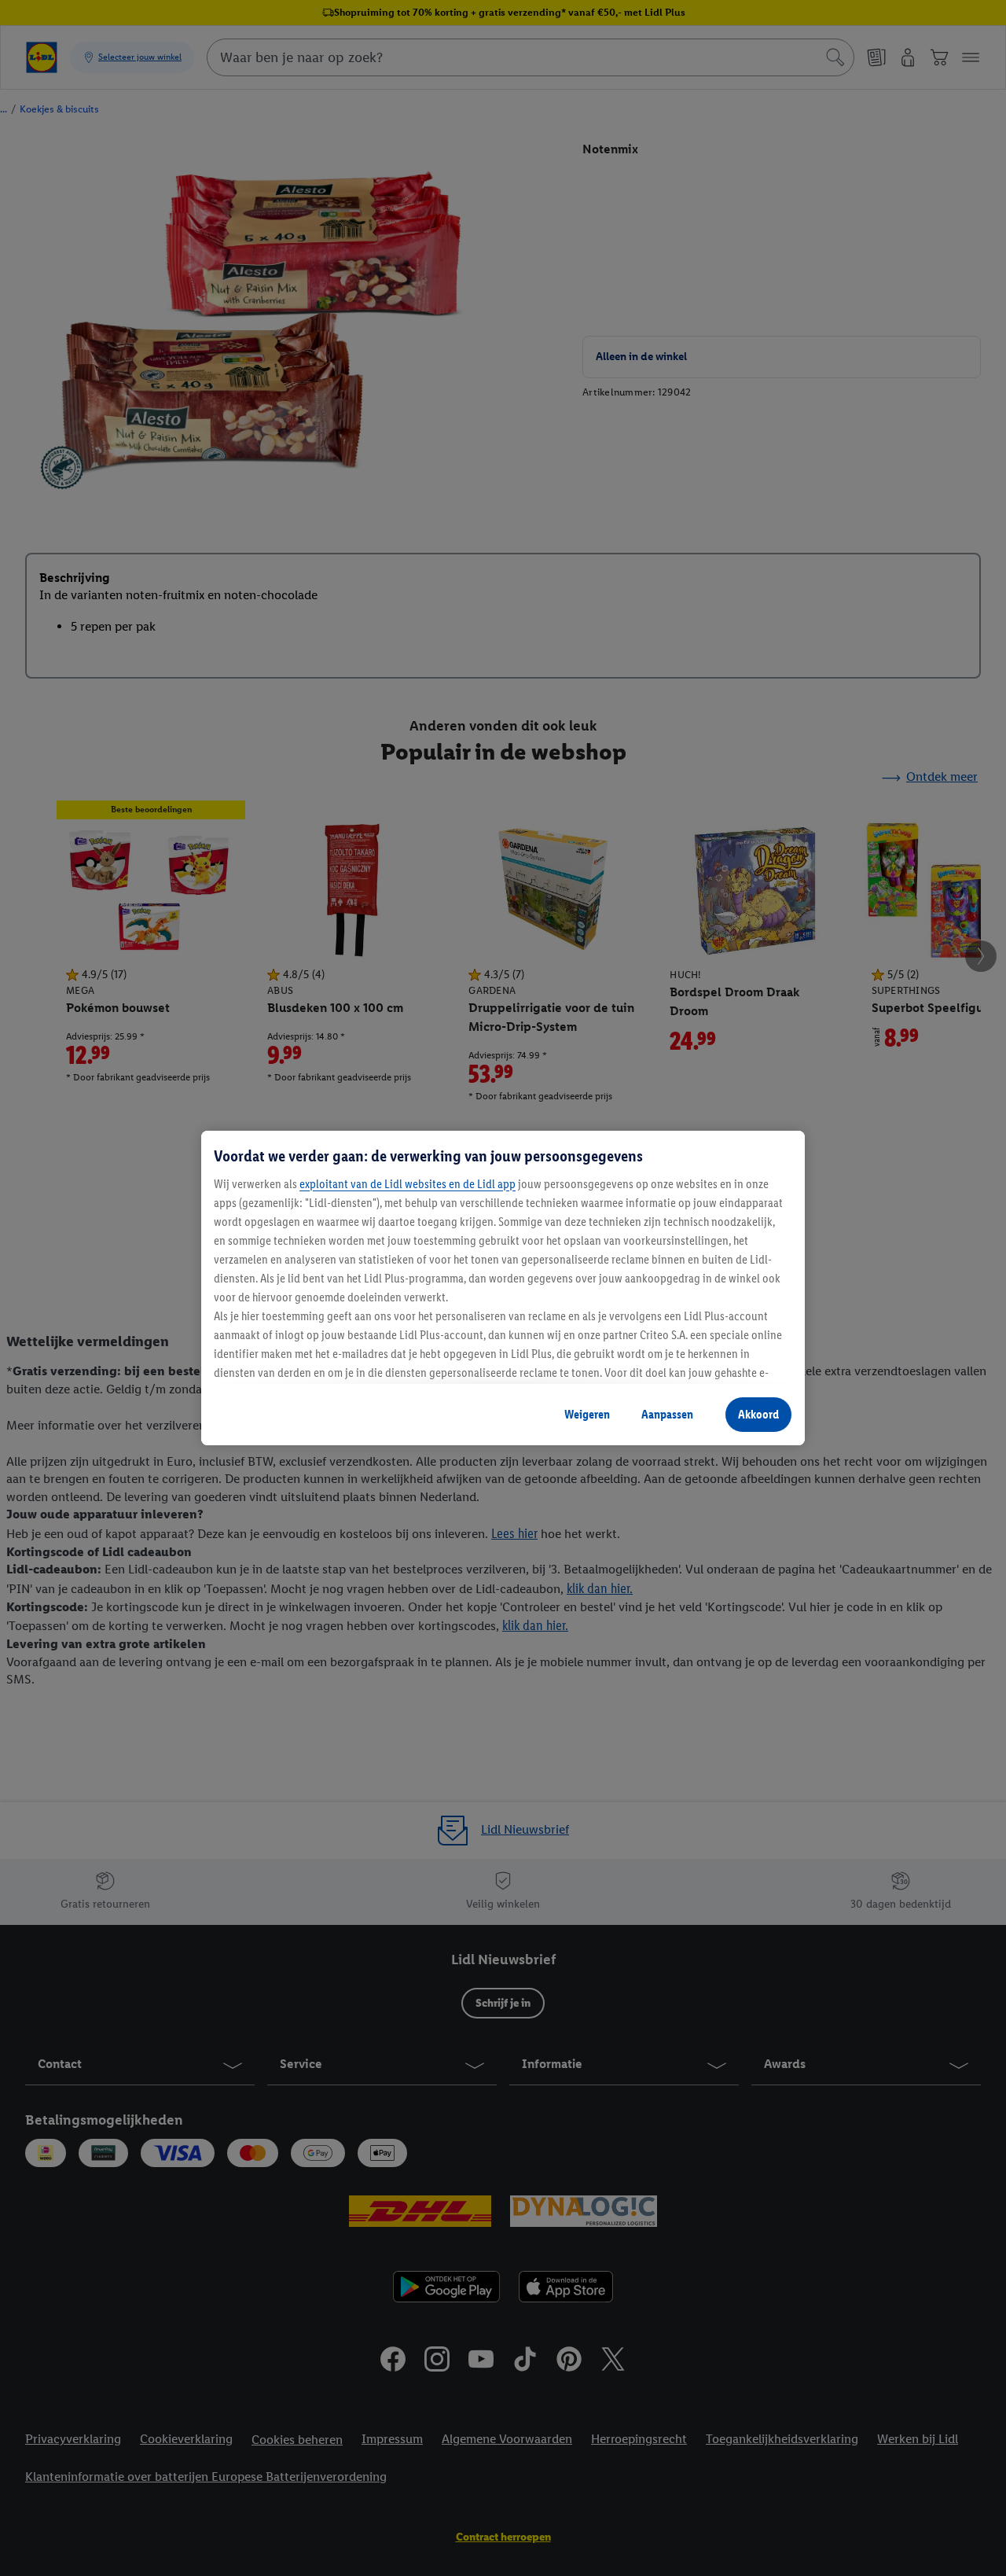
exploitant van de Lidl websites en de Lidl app (408, 1184)
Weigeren (587, 1414)
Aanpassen (667, 1414)
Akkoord (758, 1414)
